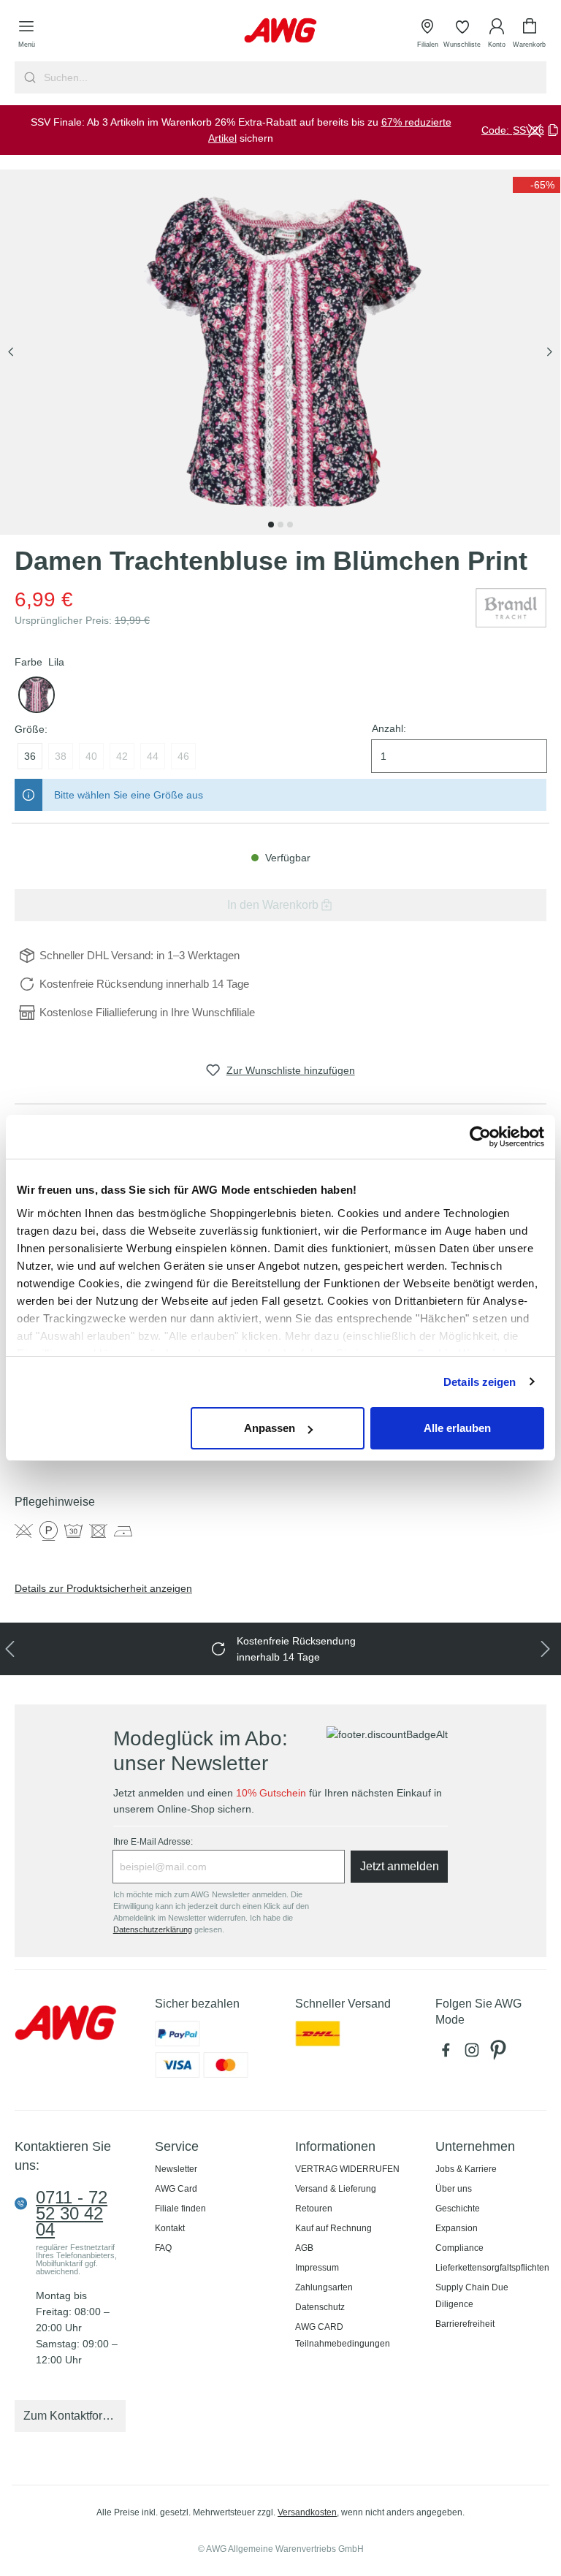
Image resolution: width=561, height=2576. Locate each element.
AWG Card (176, 2189)
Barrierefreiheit (465, 2324)
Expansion (457, 2228)
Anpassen (270, 1428)
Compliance (459, 2248)
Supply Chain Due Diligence (472, 2296)
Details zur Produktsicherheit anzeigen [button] (103, 1588)
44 (153, 756)
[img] (537, 185)
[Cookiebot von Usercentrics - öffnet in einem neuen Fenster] (480, 1137)
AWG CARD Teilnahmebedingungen (343, 2335)
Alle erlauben (457, 1428)
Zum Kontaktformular (75, 2416)
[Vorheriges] (11, 353)
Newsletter (176, 2169)
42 (122, 756)
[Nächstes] (549, 353)
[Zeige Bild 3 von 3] (290, 525)
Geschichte (458, 2209)
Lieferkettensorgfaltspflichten (492, 2268)
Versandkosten (307, 2512)
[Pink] (37, 695)
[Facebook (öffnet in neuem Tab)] (449, 2054)
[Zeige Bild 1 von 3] (271, 525)
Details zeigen (480, 1382)
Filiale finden (180, 2209)
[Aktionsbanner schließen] (535, 130)
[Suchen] (28, 77)
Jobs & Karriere (466, 2169)
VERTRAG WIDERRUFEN (347, 2169)
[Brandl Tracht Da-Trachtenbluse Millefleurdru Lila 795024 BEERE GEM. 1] (280, 352)
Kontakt (170, 2228)
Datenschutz (320, 2307)
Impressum (317, 2268)
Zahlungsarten (324, 2287)
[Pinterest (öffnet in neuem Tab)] (500, 2054)
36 (30, 756)
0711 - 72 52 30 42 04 (72, 2214)
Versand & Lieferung (336, 2189)
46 (183, 756)
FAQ (163, 2248)
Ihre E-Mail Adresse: (153, 1842)
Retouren (314, 2209)
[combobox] (294, 77)
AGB (304, 2248)
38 (61, 756)
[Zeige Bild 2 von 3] (280, 525)
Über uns (454, 2189)
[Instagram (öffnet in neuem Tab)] (475, 2054)
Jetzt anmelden (400, 1866)
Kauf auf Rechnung (333, 2228)
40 (91, 756)
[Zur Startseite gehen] (280, 30)
